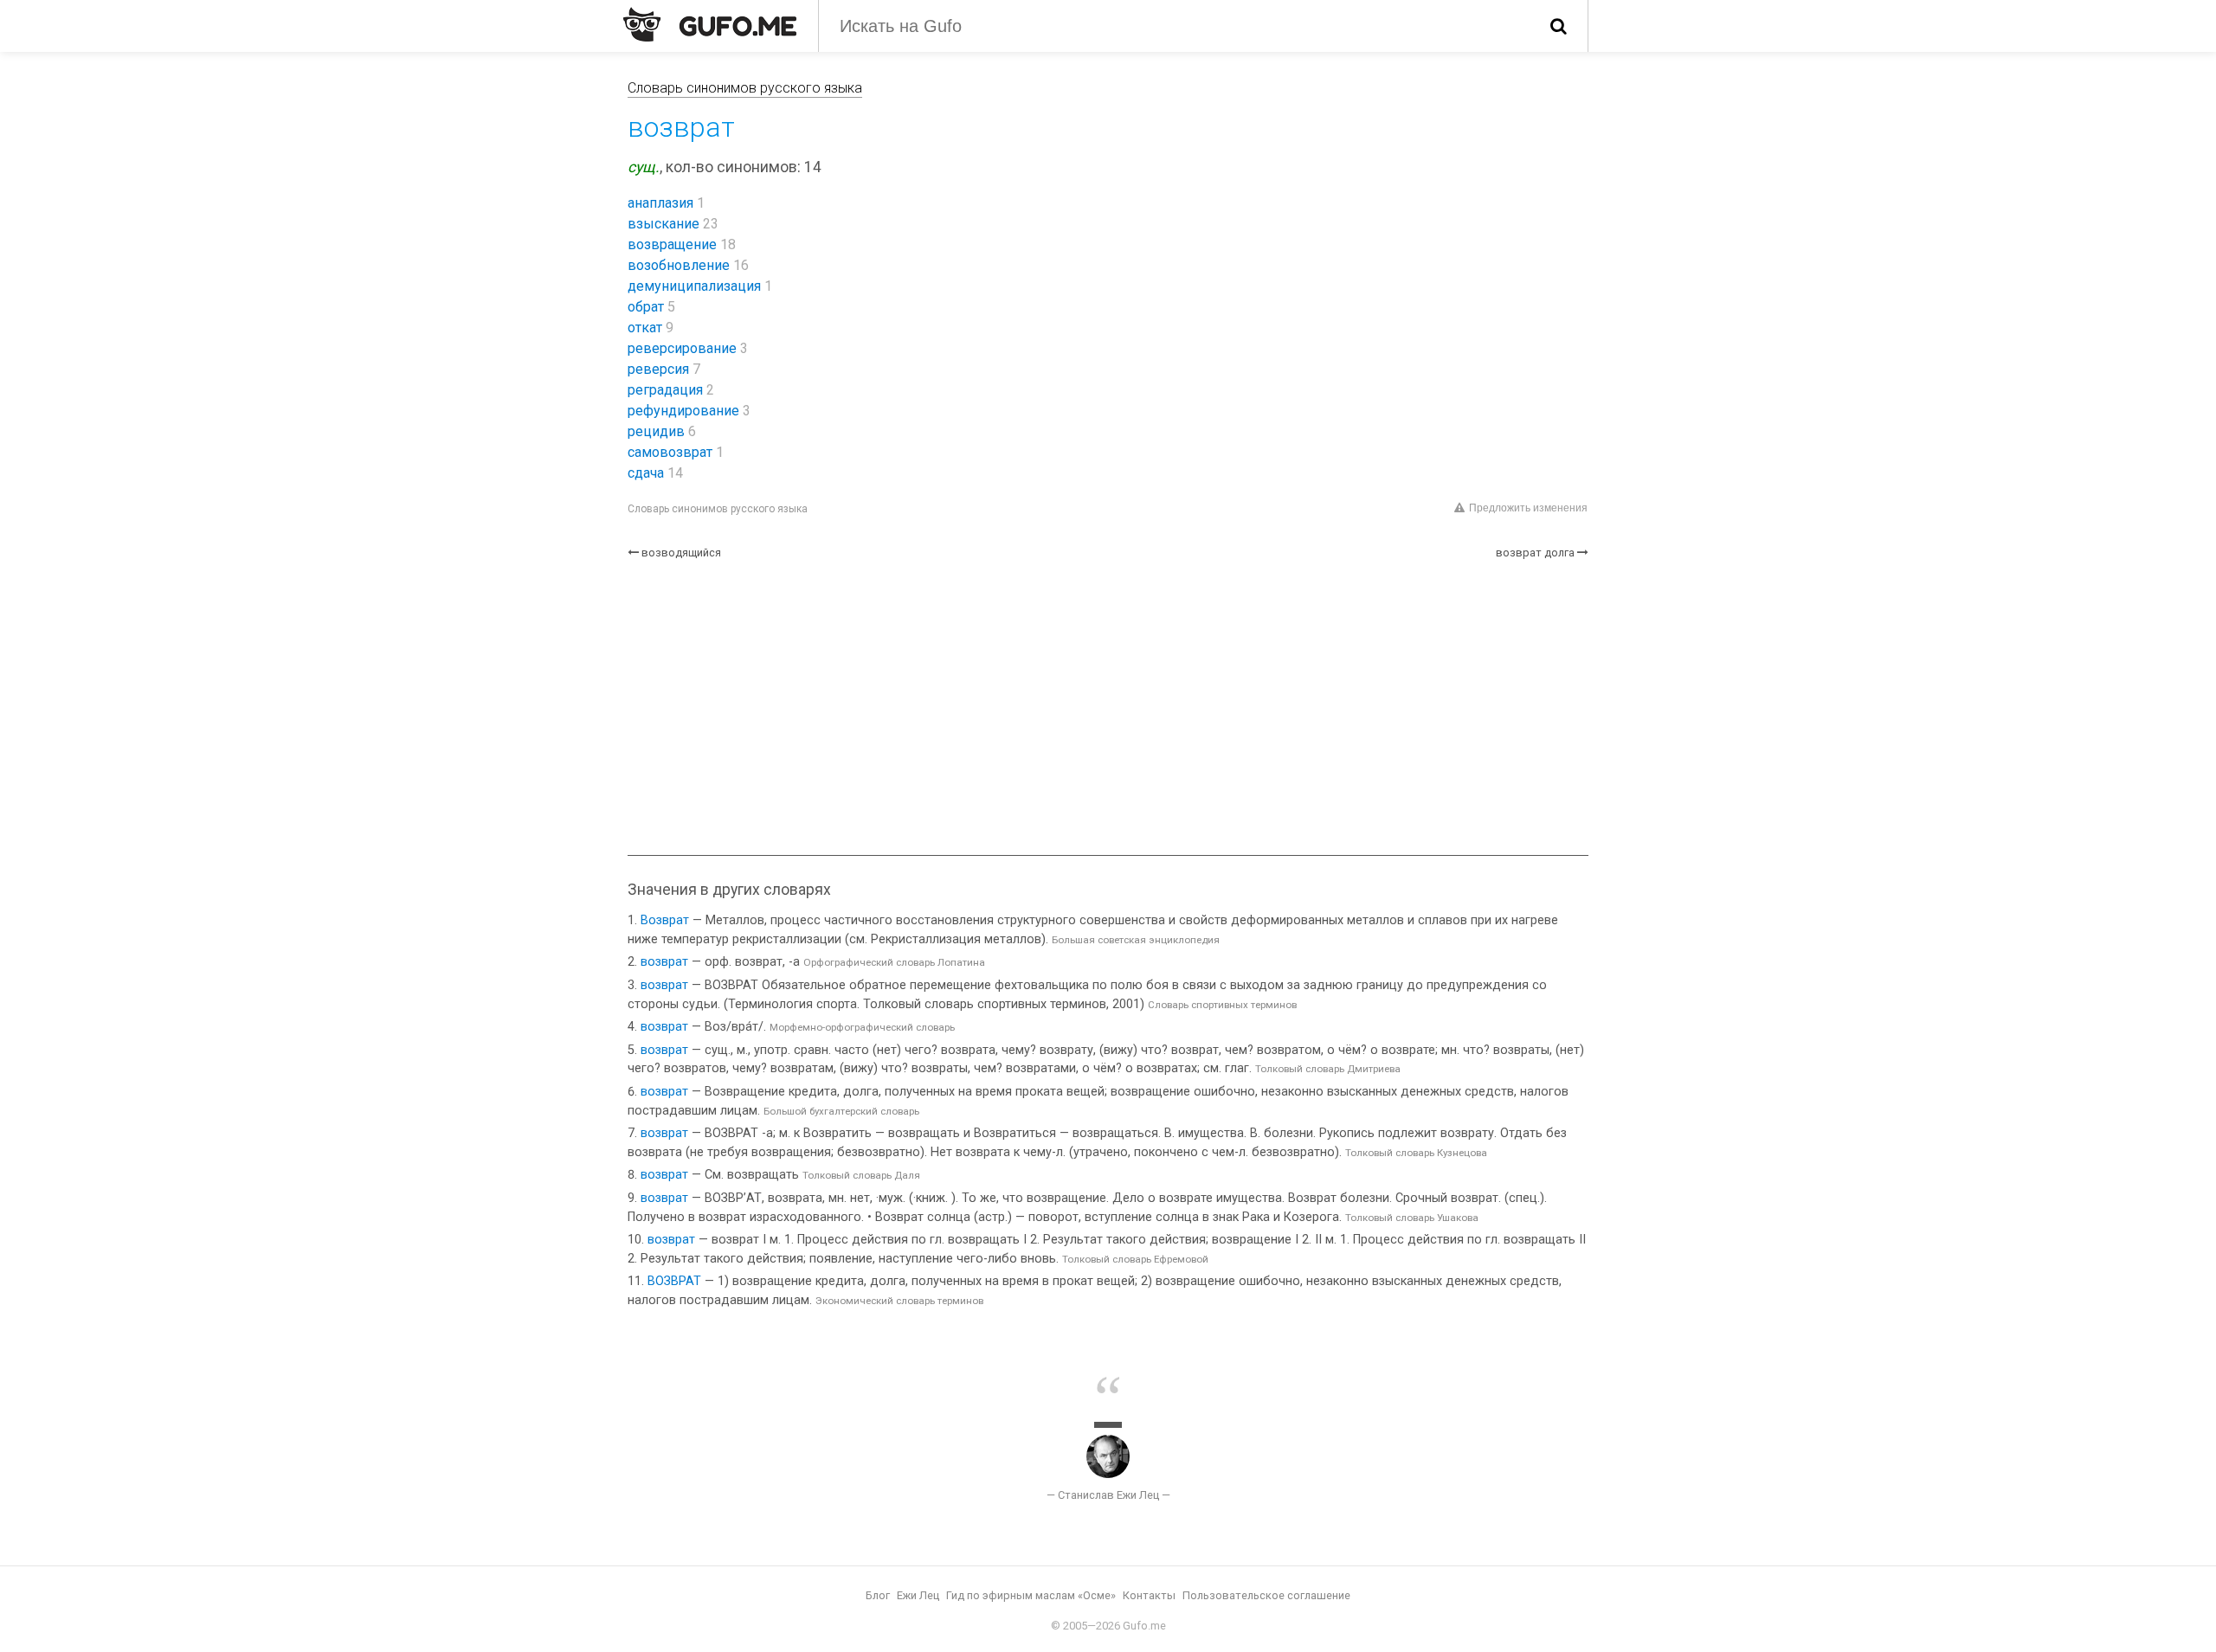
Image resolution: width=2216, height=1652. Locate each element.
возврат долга (1535, 553)
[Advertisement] (1108, 708)
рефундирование (683, 411)
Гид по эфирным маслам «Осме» (1031, 1595)
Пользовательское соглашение (1266, 1595)
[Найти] (1559, 26)
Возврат (665, 920)
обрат (646, 307)
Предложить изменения (1528, 508)
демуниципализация (694, 286)
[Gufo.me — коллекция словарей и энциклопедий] (710, 24)
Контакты (1149, 1595)
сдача (646, 473)
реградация (665, 390)
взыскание (664, 224)
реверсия (658, 369)
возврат (664, 962)
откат (645, 328)
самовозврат (670, 452)
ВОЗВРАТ (674, 1281)
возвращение (672, 244)
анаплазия (660, 203)
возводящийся (681, 553)
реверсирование (682, 348)
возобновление (679, 265)
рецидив (656, 431)
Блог (878, 1595)
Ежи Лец (918, 1595)
